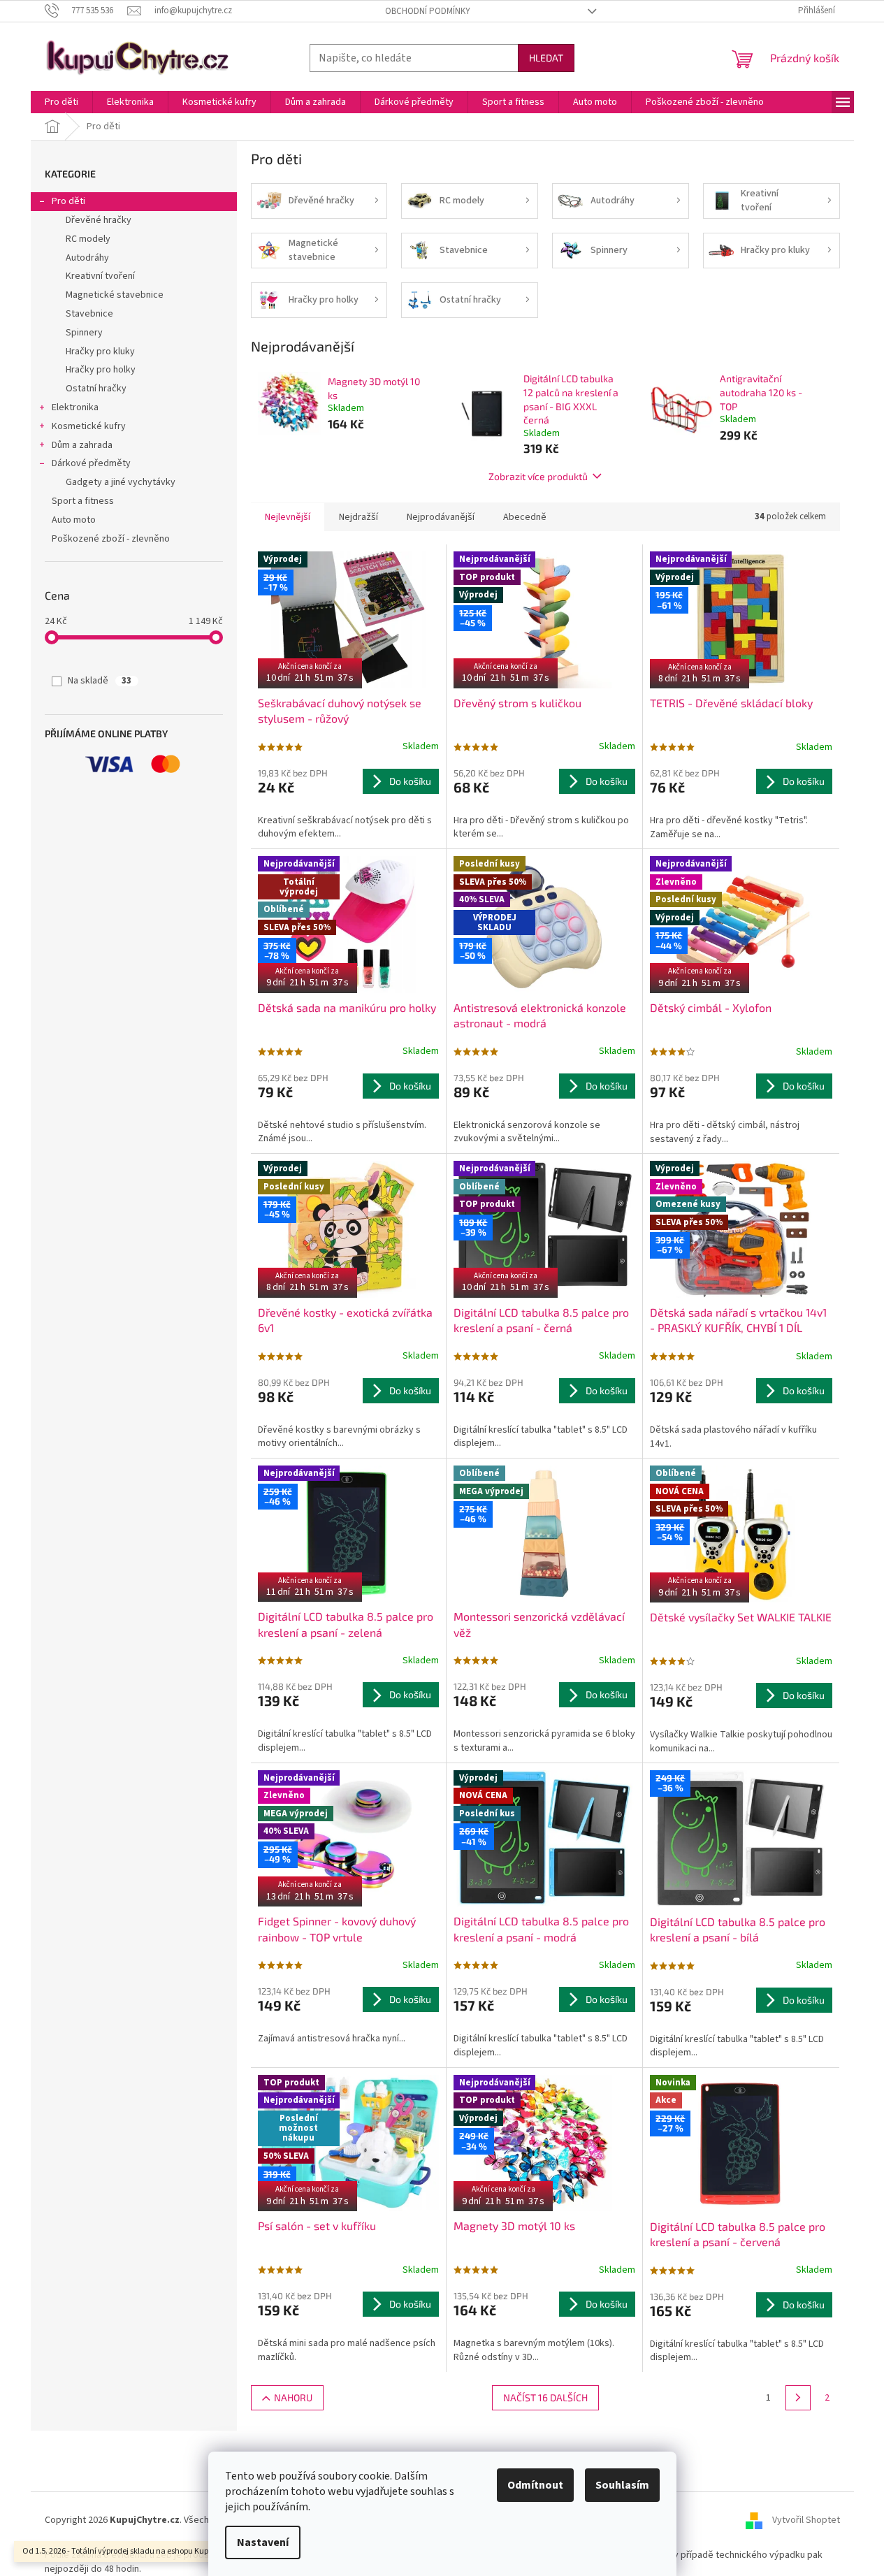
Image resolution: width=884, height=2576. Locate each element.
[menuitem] (61, 102)
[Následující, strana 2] (798, 2398)
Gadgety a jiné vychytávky (121, 482)
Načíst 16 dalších (545, 2397)
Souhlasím (622, 2485)
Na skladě (100, 681)
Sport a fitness (83, 501)
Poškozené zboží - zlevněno (111, 539)
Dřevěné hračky (99, 220)
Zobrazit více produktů (538, 476)
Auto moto (74, 520)
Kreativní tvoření (100, 276)
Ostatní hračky (96, 389)
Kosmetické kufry (89, 426)
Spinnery (84, 333)
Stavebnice (89, 314)
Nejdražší (358, 517)
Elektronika (75, 407)
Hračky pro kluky (100, 352)
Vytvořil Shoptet (806, 2520)
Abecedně (525, 517)
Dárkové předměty (91, 463)
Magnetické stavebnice (115, 295)
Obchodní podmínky (428, 11)
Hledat (546, 58)
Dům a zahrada (82, 445)
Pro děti (68, 201)
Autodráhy (87, 258)
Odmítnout (535, 2485)
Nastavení (263, 2542)
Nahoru (293, 2397)
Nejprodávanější (441, 517)
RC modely (88, 239)
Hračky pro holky (101, 370)
